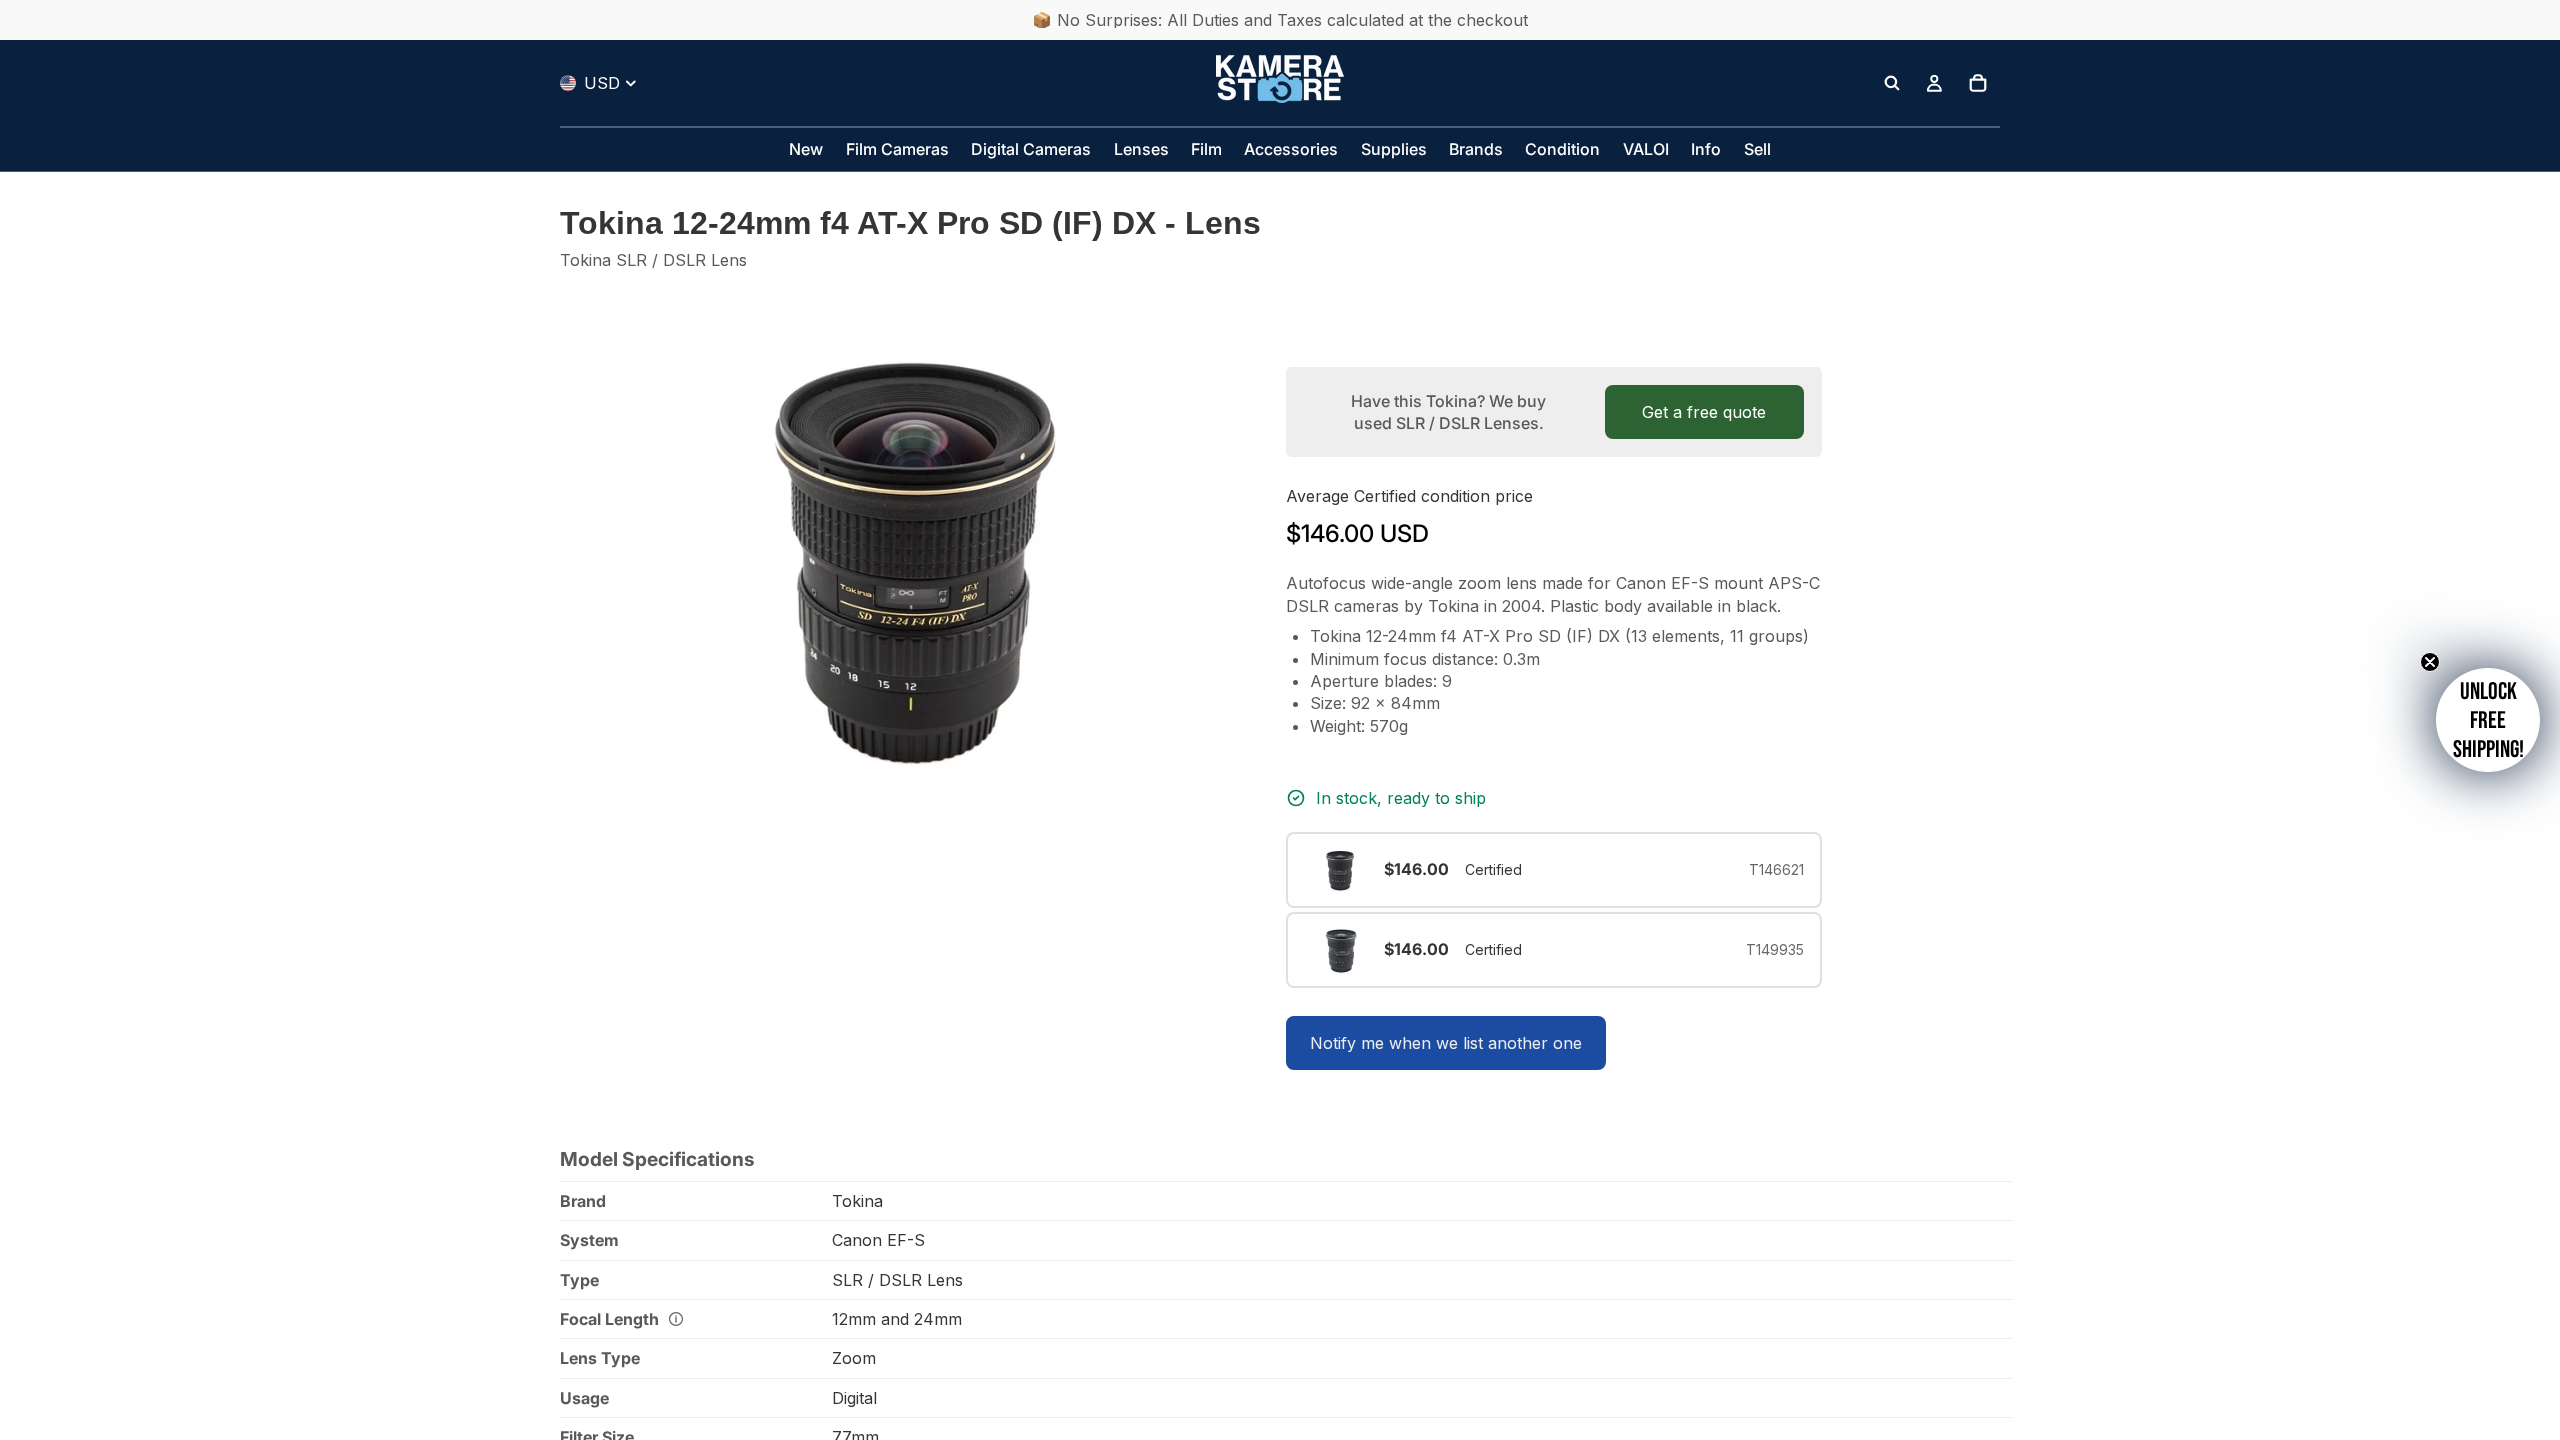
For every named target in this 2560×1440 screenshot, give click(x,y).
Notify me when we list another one (1446, 1043)
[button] (2488, 720)
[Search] (1892, 83)
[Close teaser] (2430, 662)
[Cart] (1978, 83)
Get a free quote (1704, 412)
